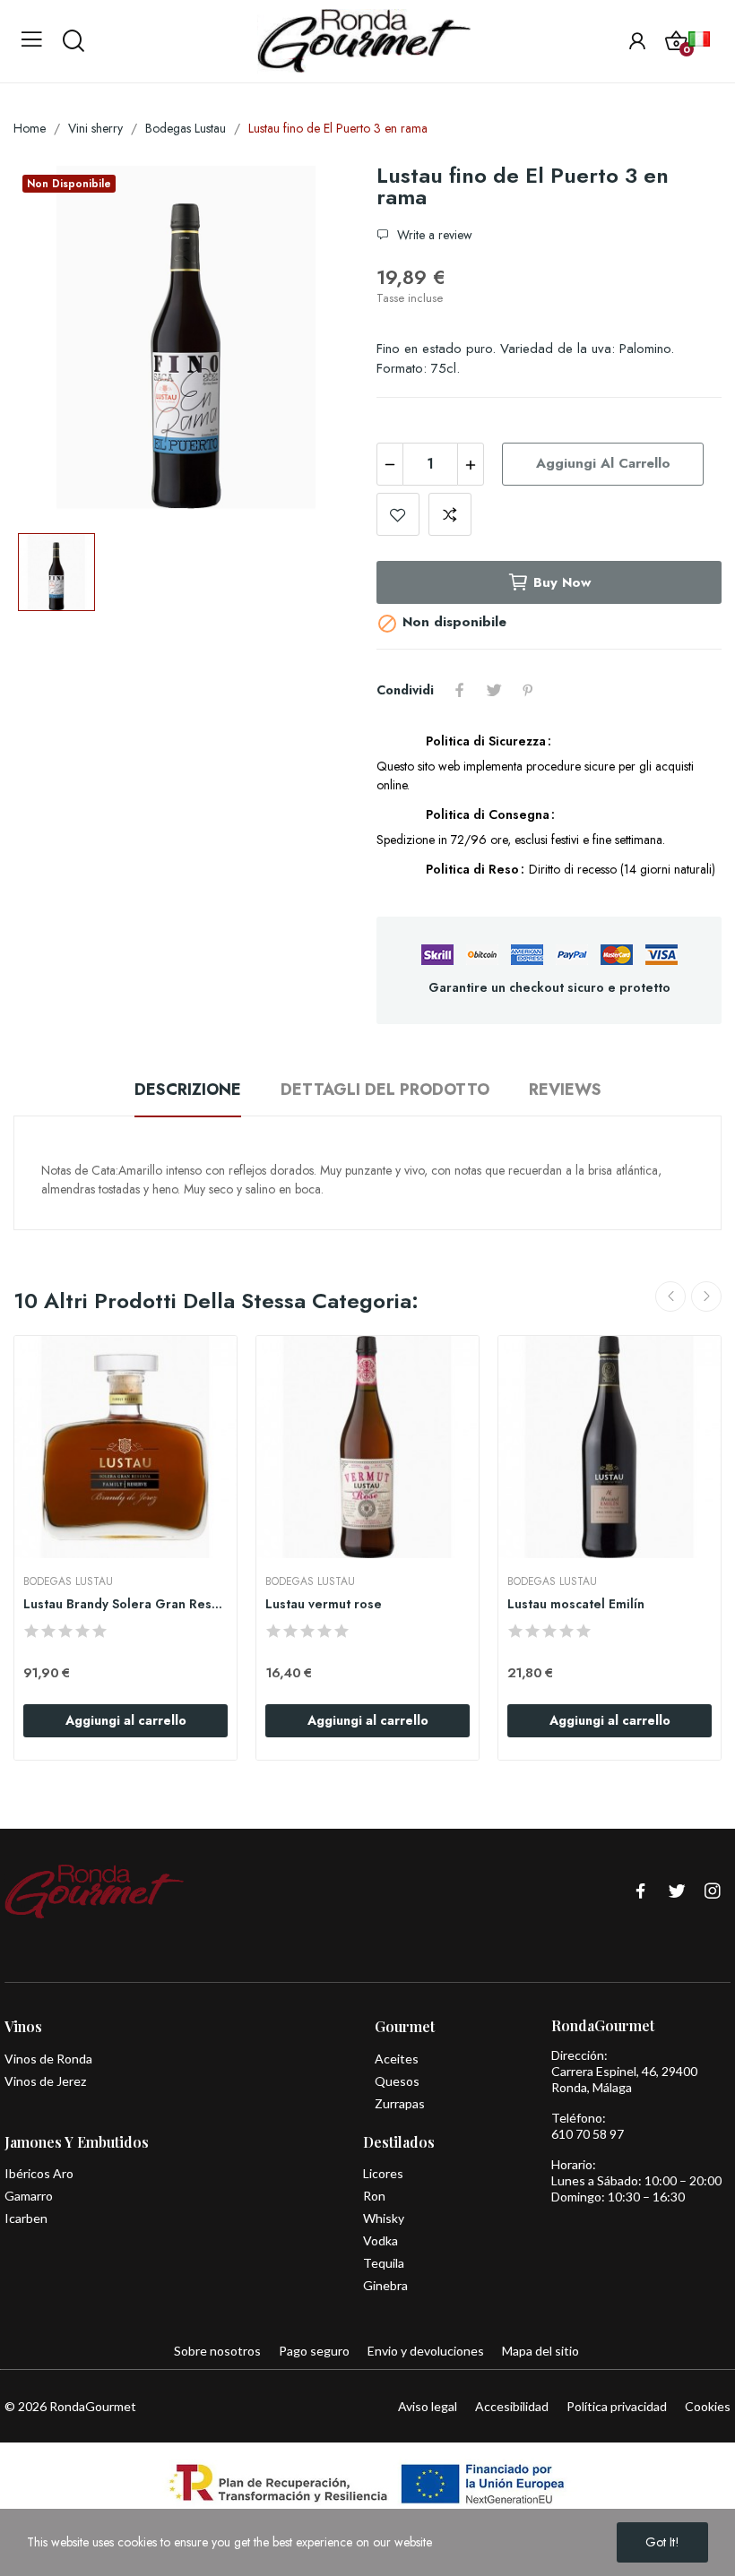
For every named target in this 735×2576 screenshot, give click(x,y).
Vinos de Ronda (48, 2059)
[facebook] (641, 1892)
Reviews (565, 1090)
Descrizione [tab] (188, 1090)
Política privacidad (617, 2406)
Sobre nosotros (217, 2351)
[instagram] (713, 1892)
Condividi (460, 690)
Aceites (397, 2059)
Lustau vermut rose (324, 1604)
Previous (670, 1297)
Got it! (662, 2542)
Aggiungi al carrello (603, 463)
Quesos (397, 2081)
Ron (374, 2196)
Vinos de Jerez (45, 2081)
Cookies (708, 2406)
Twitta (494, 690)
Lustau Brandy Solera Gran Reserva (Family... (125, 1604)
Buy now (562, 582)
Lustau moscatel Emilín (576, 1604)
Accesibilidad (512, 2406)
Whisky (384, 2218)
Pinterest (528, 690)
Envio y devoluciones (426, 2351)
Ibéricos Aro (39, 2173)
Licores (383, 2173)
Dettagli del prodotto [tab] (385, 1090)
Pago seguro (314, 2351)
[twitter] (677, 1892)
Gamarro (29, 2196)
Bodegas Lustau (68, 1581)
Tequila (384, 2263)
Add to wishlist (398, 514)
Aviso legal (428, 2406)
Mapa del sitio (540, 2351)
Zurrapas (400, 2103)
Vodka (380, 2240)
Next (706, 1297)
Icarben (26, 2218)
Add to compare (450, 514)
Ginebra (385, 2285)
